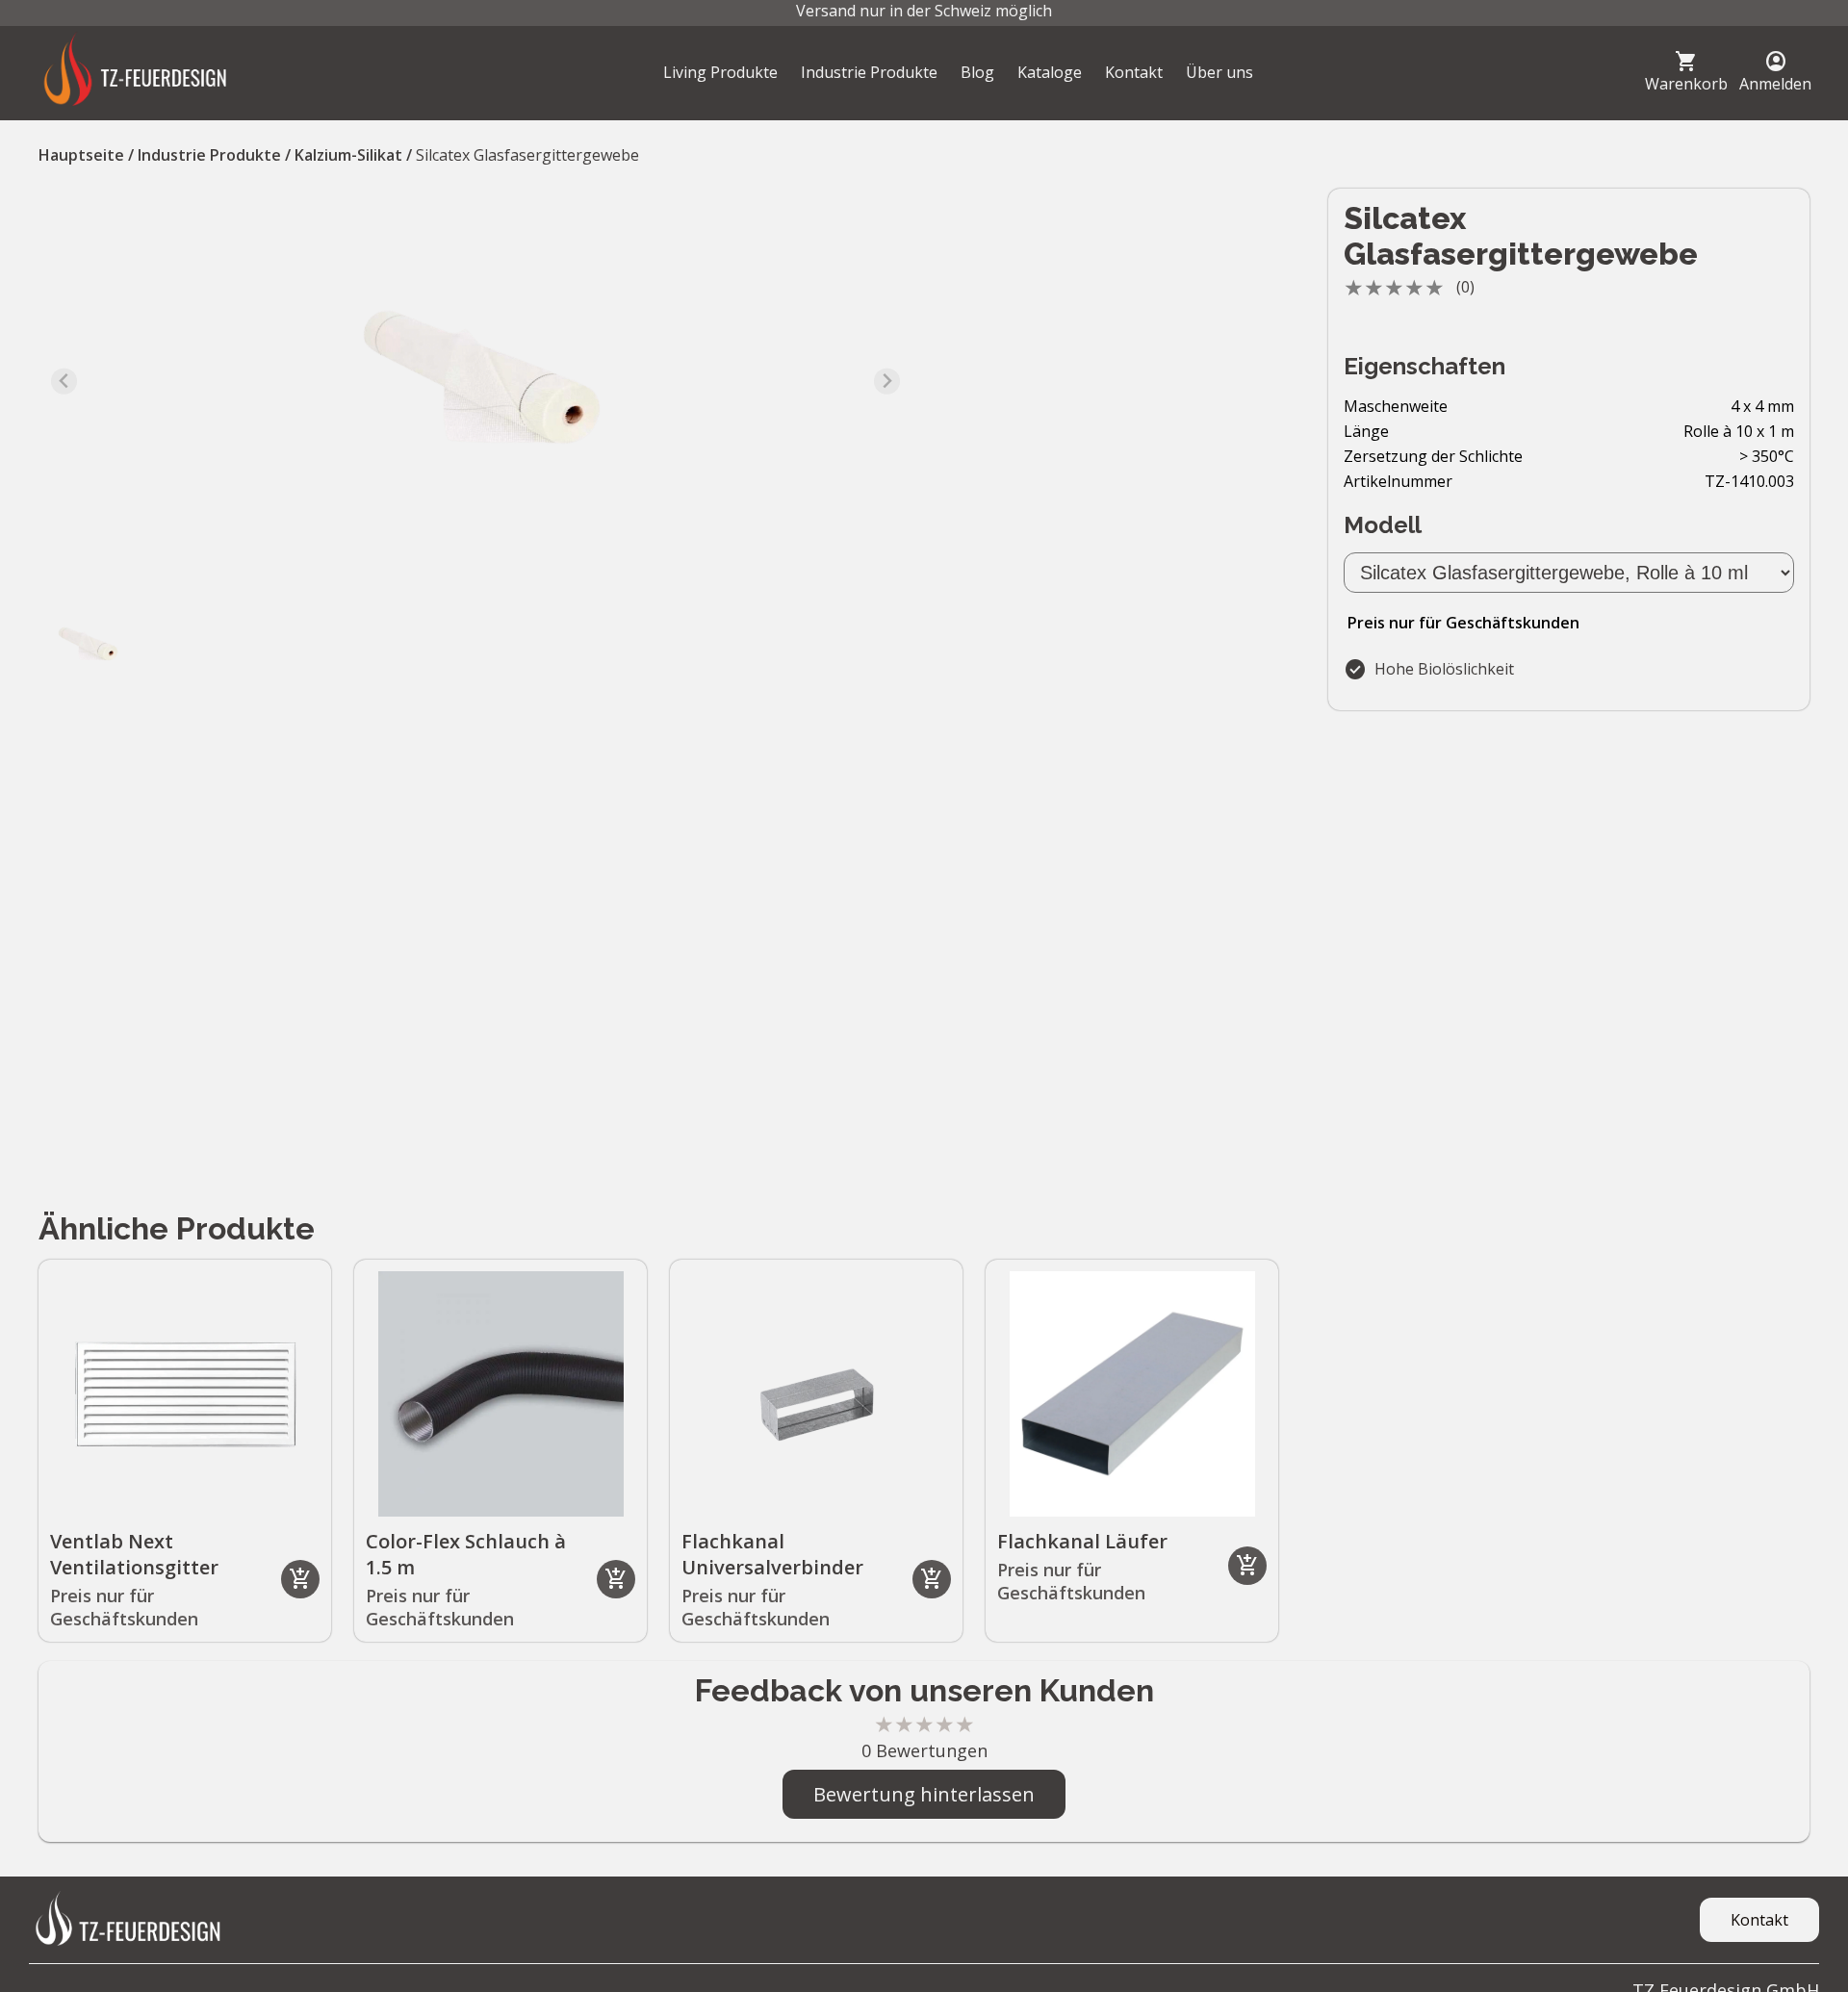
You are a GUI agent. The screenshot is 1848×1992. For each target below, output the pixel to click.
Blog (977, 72)
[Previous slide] (64, 382)
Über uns (1219, 72)
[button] (87, 645)
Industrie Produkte (869, 72)
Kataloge (1050, 72)
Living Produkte (720, 72)
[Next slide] (887, 382)
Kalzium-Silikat (348, 155)
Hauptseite (81, 155)
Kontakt (1134, 72)
